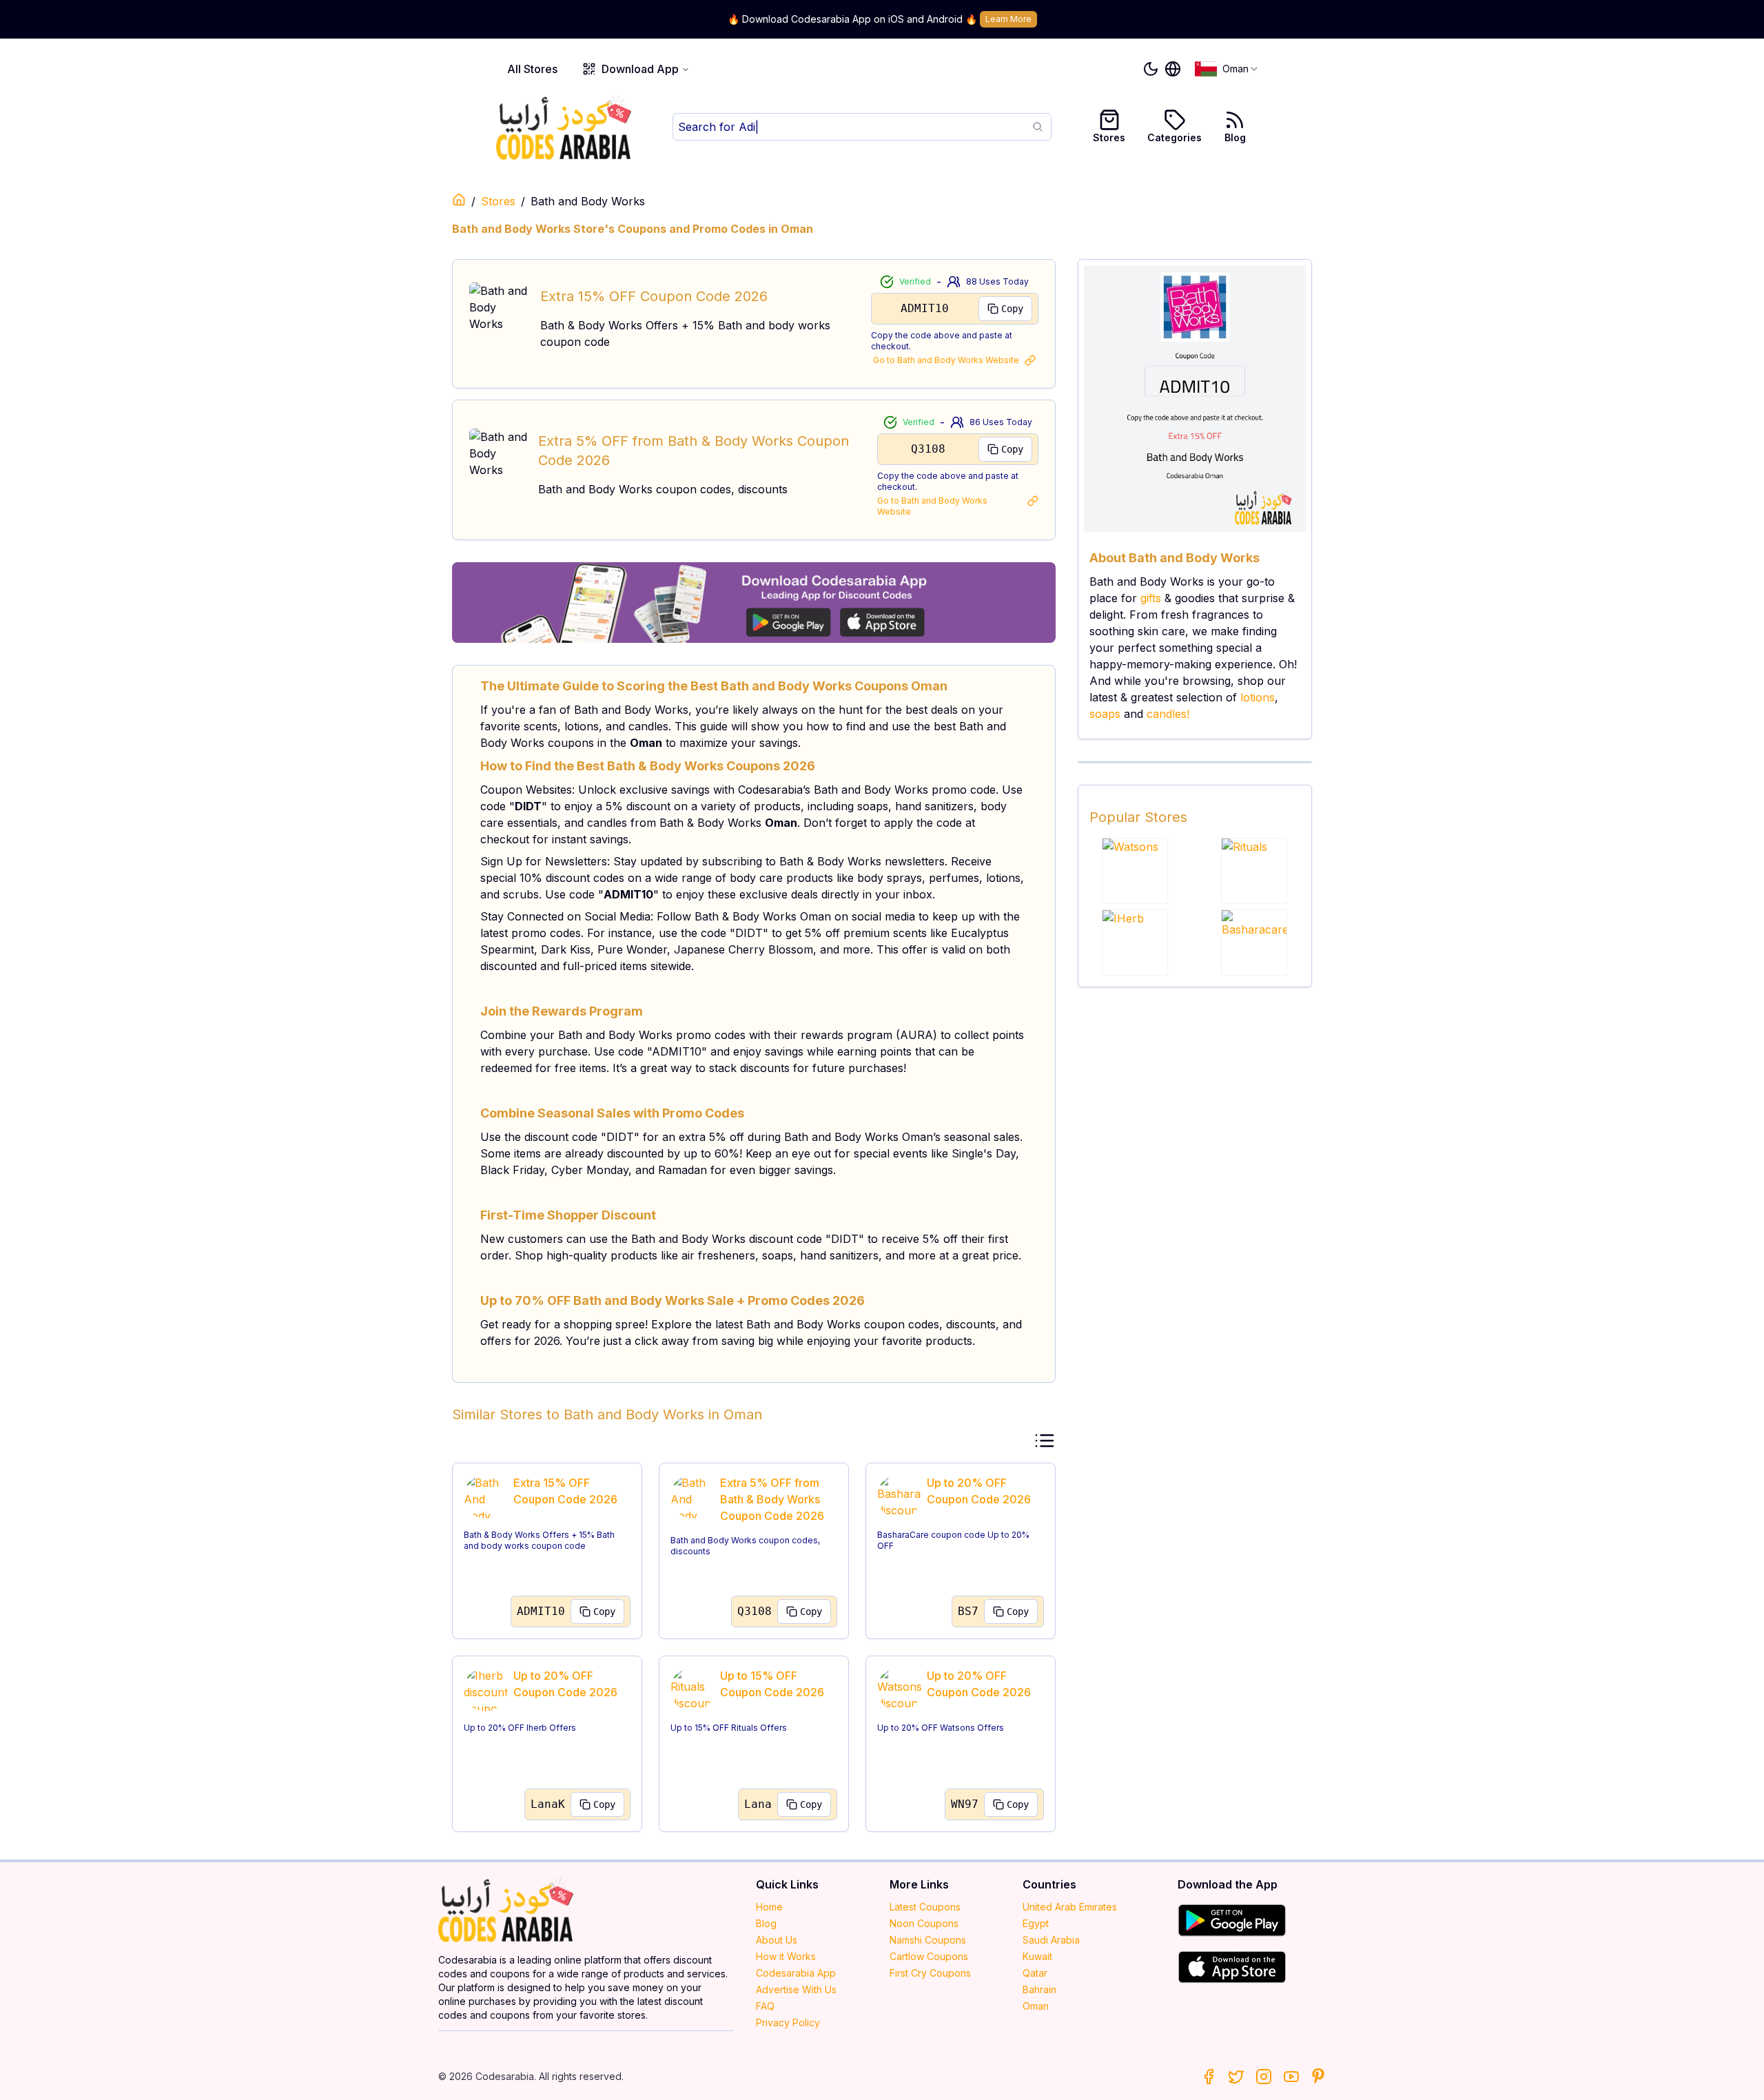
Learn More (1008, 19)
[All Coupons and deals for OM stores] (754, 603)
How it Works (786, 1956)
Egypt (1036, 1923)
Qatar (1035, 1973)
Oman (1036, 2006)
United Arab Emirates (1070, 1907)
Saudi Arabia (1051, 1940)
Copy (1012, 309)
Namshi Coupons (928, 1940)
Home (769, 1907)
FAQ (765, 2006)
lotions (1258, 697)
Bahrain (1039, 1989)
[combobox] (1227, 69)
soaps (1105, 714)
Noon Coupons (924, 1923)
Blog (1235, 137)
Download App (640, 69)
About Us (777, 1940)
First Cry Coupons (930, 1973)
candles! (1168, 714)
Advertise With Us (796, 1989)
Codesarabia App (796, 1973)
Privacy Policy (788, 2022)
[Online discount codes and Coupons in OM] (459, 200)
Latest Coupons (925, 1907)
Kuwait (1037, 1956)
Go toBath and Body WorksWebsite (946, 360)
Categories (1175, 137)
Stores (1109, 137)
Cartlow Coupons (929, 1956)
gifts (1151, 598)
